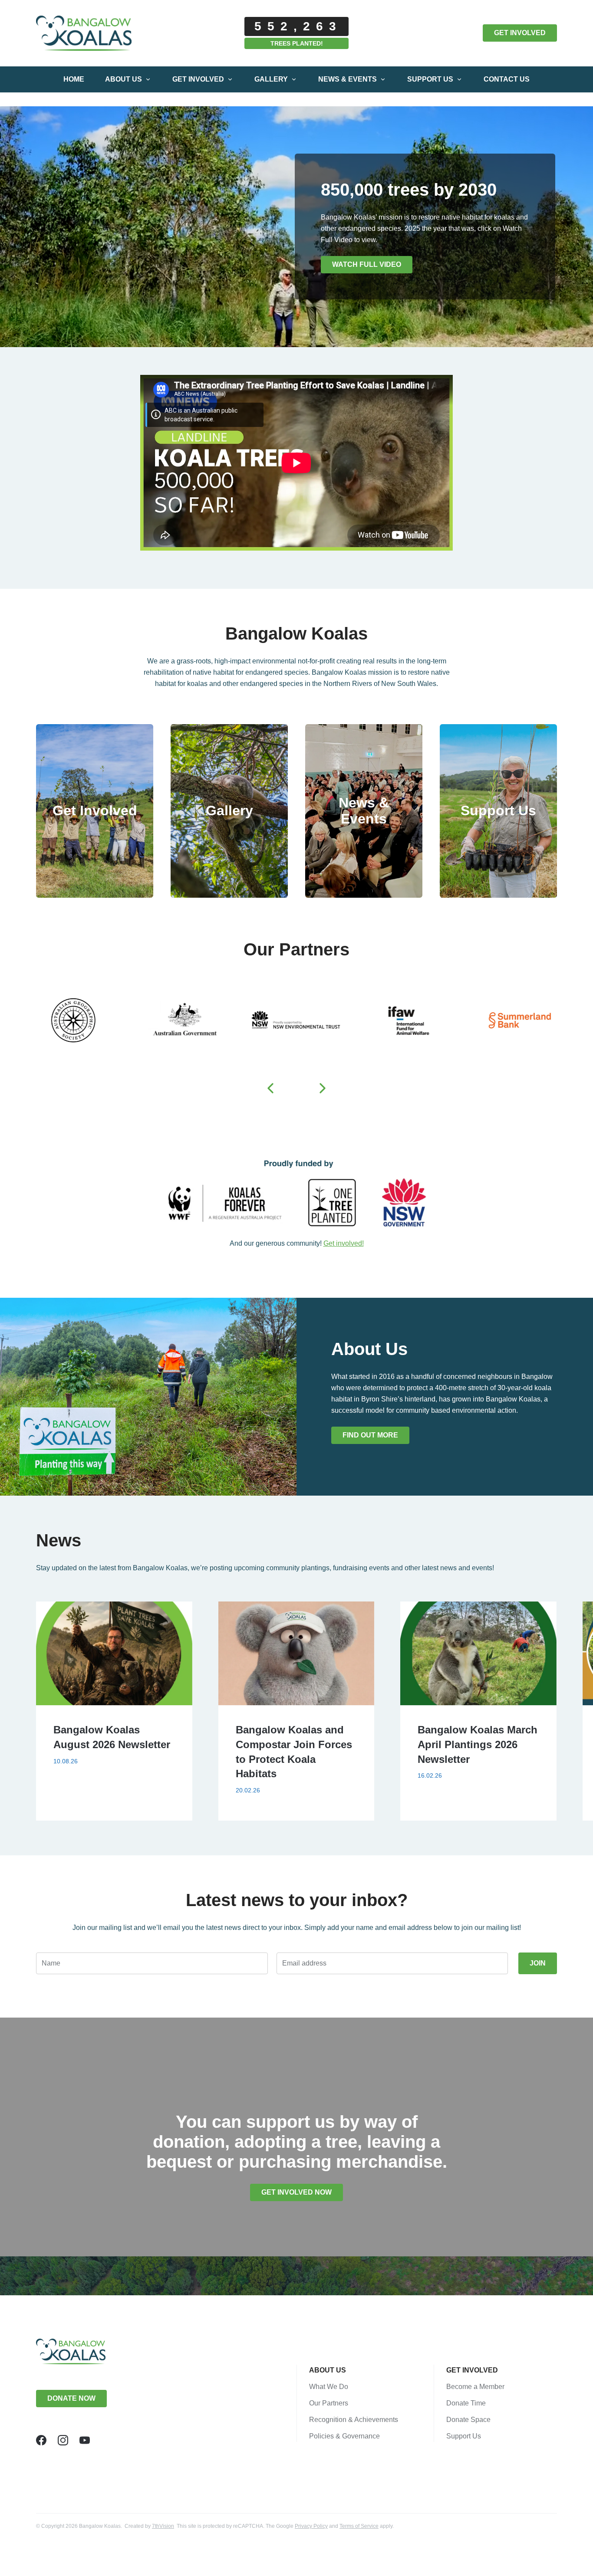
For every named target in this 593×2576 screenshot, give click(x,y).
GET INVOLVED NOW (296, 2192)
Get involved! (344, 1243)
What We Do (329, 2387)
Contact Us (507, 79)
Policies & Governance (344, 2436)
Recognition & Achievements (354, 2420)
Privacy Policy (311, 2526)
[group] (114, 1711)
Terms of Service (359, 2526)
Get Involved (198, 79)
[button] (270, 1088)
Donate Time (466, 2403)
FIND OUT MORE (370, 1435)
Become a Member (475, 2387)
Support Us (430, 79)
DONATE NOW (71, 2398)
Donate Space (468, 2420)
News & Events (348, 79)
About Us (124, 79)
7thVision (163, 2526)
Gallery (271, 79)
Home (74, 79)
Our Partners (329, 2403)
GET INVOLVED (520, 33)
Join (538, 1963)
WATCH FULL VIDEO (367, 264)
